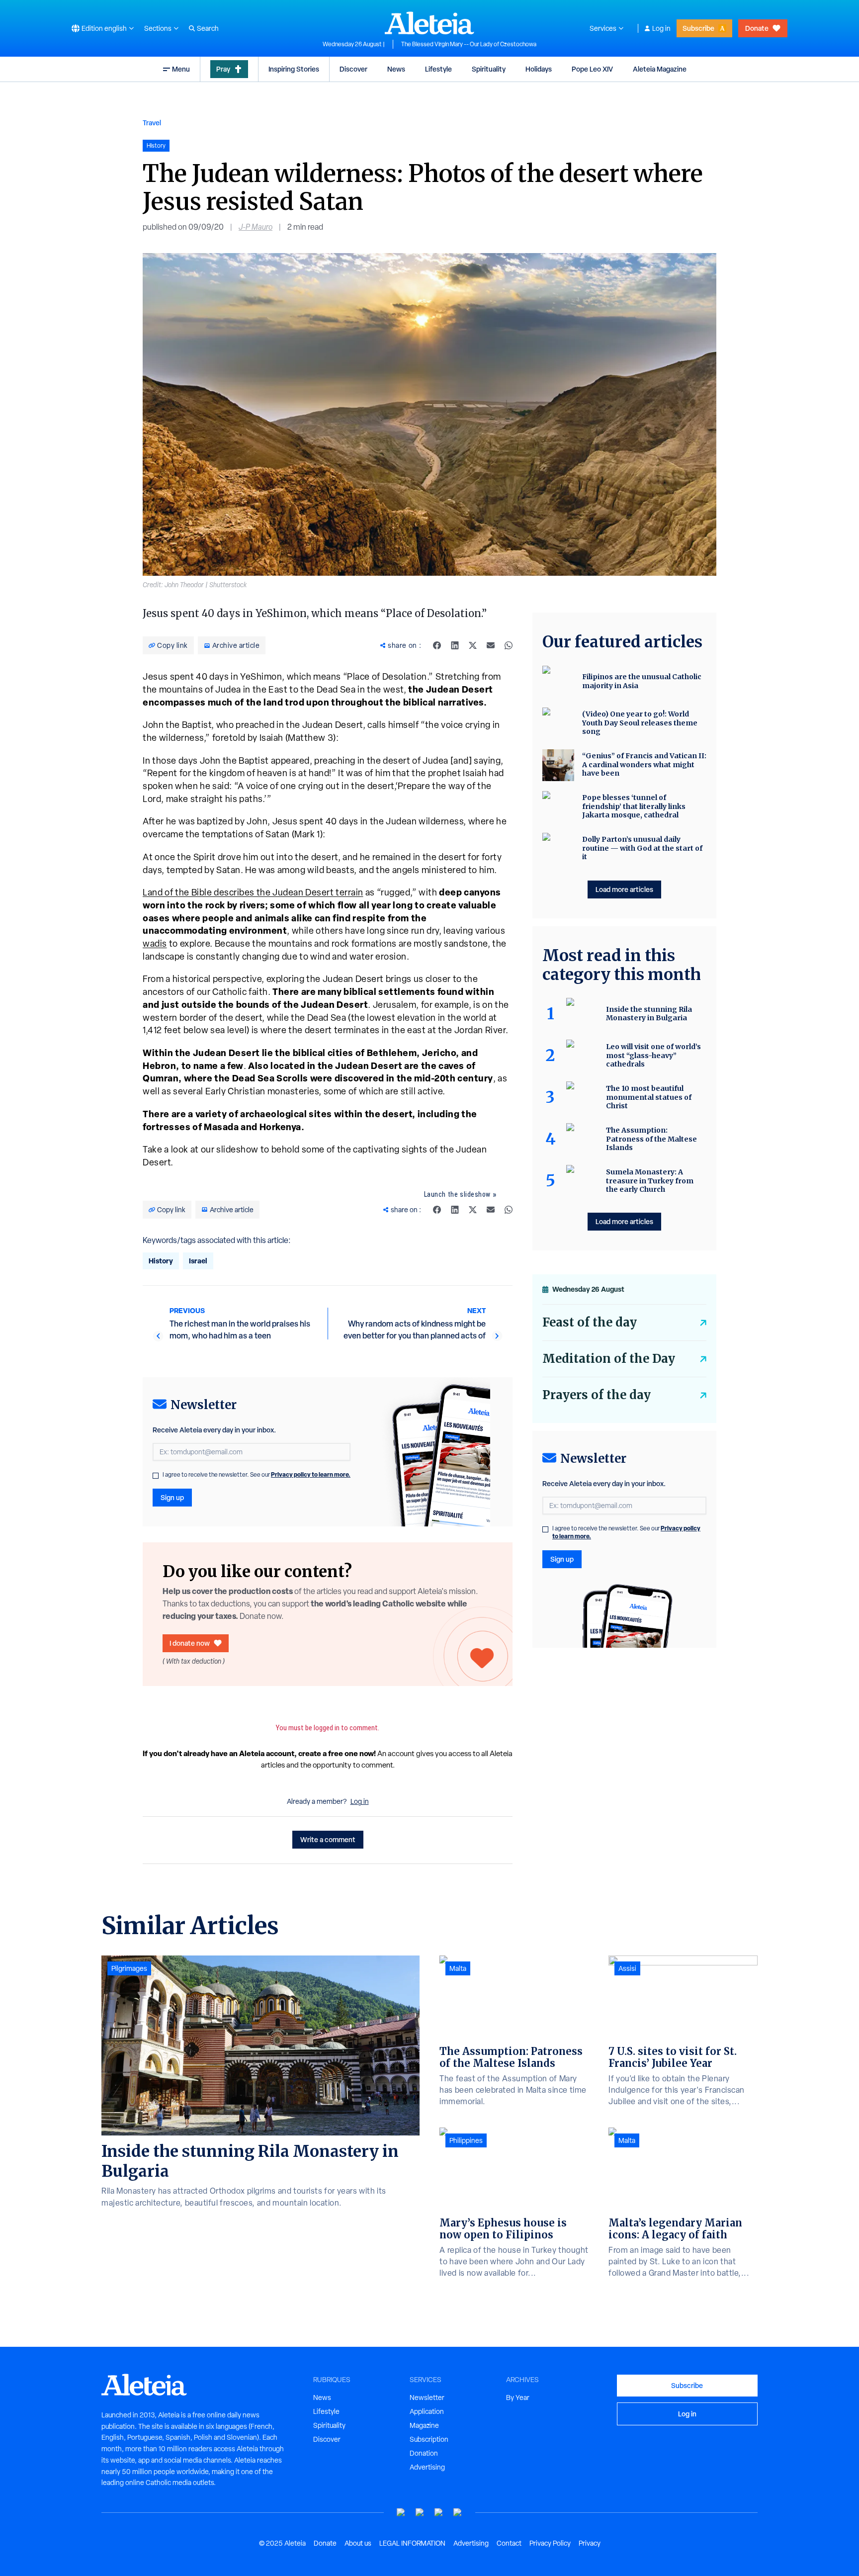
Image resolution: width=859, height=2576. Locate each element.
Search (208, 28)
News (396, 69)
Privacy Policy (550, 2543)
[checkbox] (156, 1476)
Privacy (590, 2543)
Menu (181, 69)
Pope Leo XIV (592, 69)
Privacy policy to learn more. (311, 1474)
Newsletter (427, 2398)
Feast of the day (590, 1322)
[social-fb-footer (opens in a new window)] (420, 2513)
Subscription (429, 2439)
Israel (198, 1261)
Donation (424, 2453)
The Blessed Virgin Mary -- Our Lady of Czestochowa (469, 44)
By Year (518, 2398)
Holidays (539, 69)
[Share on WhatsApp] (509, 645)
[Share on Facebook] (437, 645)
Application (427, 2411)
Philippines (466, 2140)
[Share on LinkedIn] (455, 645)
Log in (661, 28)
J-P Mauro (256, 227)
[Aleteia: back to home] (429, 23)
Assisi (627, 1968)
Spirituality (489, 69)
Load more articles (624, 889)
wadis (155, 943)
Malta (458, 1968)
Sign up (172, 1497)
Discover (353, 69)
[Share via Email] (491, 645)
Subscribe (698, 28)
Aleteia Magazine (660, 69)
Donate (757, 28)
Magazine (424, 2425)
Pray (223, 69)
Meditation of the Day (609, 1359)
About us (358, 2543)
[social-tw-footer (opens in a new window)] (439, 2513)
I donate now (190, 1643)
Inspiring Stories (294, 69)
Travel (152, 123)
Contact (509, 2543)
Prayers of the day (597, 1395)
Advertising (427, 2467)
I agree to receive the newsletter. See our (257, 1475)
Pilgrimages (129, 1968)
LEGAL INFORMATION (412, 2543)
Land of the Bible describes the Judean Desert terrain (253, 892)
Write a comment (328, 1839)
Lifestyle (438, 69)
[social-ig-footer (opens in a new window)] (458, 2513)
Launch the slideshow (457, 1194)
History (161, 1261)
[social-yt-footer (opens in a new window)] (401, 2513)
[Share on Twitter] (473, 645)
